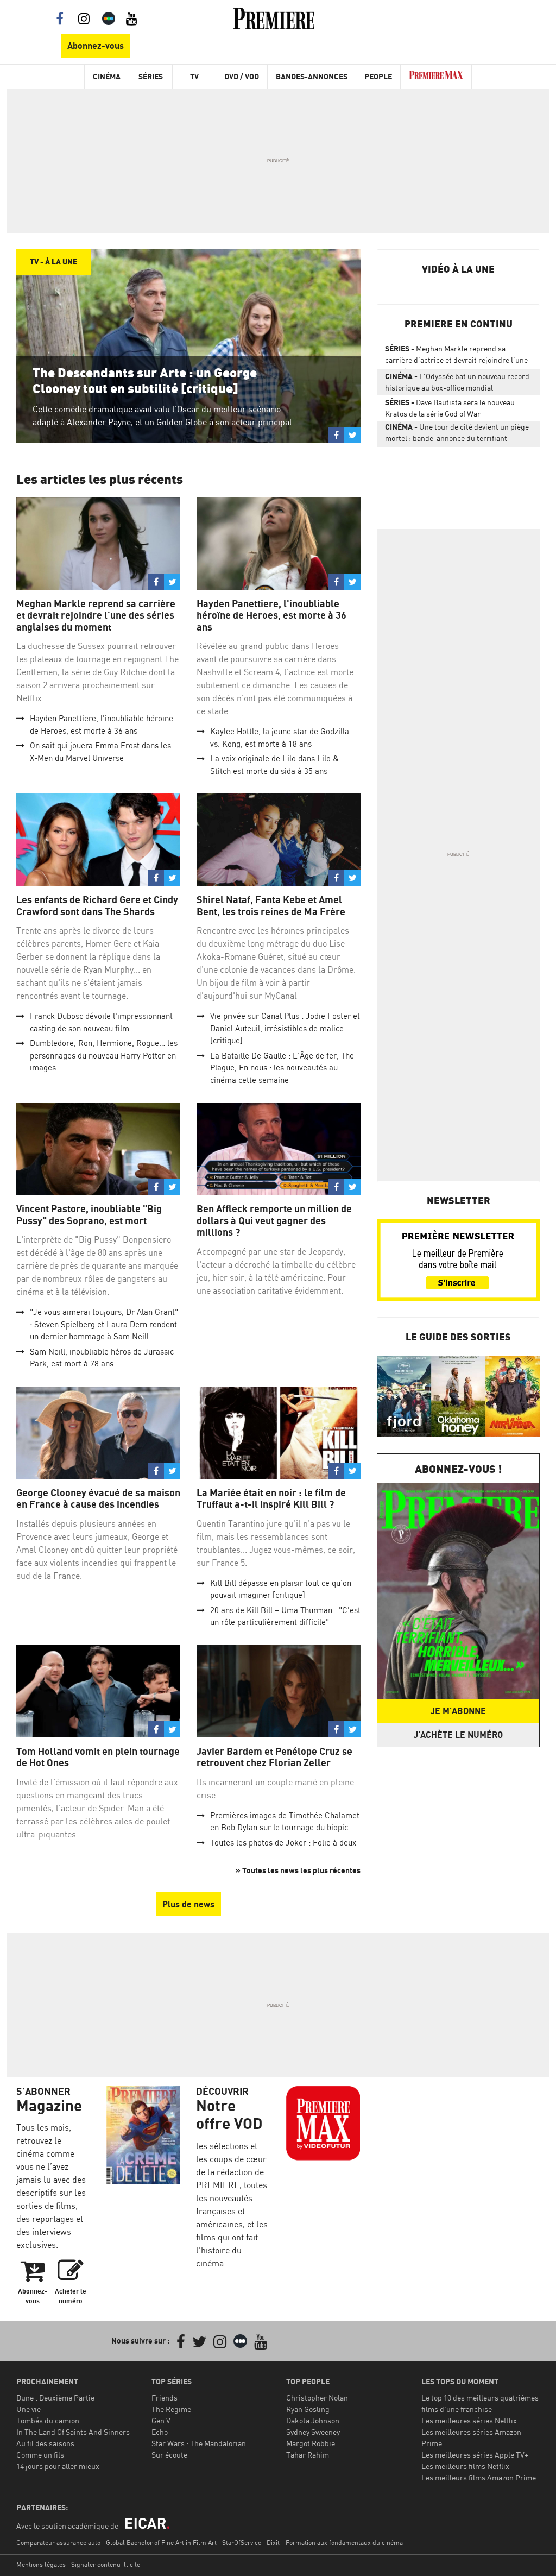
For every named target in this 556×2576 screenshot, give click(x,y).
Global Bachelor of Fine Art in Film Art (161, 2543)
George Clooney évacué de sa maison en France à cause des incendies (98, 1499)
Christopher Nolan (317, 2398)
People (378, 76)
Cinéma (107, 76)
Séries (151, 76)
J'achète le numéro (458, 1735)
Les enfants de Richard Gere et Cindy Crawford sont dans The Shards (97, 906)
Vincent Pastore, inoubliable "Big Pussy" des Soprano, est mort (89, 1215)
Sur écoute (169, 2455)
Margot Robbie (311, 2443)
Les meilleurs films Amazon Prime (479, 2477)
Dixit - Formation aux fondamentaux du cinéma (335, 2543)
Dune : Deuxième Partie (55, 2398)
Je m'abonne (458, 1711)
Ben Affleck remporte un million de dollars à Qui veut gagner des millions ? (274, 1220)
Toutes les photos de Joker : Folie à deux (283, 1843)
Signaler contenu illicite (106, 2564)
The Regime (171, 2409)
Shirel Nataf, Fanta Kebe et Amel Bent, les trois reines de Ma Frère (271, 906)
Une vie (29, 2409)
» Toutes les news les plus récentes (298, 1870)
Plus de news (188, 1904)
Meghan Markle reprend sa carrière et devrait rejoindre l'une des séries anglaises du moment (96, 615)
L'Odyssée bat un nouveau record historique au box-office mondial (457, 382)
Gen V (161, 2420)
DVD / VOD (242, 76)
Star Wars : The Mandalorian (199, 2443)
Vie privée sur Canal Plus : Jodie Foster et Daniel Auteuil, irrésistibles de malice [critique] (285, 1028)
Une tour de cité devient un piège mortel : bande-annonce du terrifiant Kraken (457, 434)
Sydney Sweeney (313, 2432)
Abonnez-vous (96, 46)
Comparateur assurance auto (58, 2543)
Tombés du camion (48, 2420)
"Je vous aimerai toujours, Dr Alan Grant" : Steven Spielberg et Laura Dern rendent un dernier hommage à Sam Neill (104, 1324)
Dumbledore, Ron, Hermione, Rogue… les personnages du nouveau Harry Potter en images (104, 1055)
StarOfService (242, 2543)
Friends (165, 2398)
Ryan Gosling (308, 2409)
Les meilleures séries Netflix (469, 2420)
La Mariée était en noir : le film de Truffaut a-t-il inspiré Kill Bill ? (271, 1499)
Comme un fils (40, 2455)
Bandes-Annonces (312, 76)
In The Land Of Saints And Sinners (73, 2432)
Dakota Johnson (313, 2420)
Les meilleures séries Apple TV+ (475, 2455)
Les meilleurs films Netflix (465, 2466)
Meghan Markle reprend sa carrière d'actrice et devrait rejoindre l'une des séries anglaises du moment (456, 356)
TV (194, 76)
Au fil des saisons (45, 2443)
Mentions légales (41, 2564)
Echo (160, 2432)
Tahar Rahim (308, 2455)
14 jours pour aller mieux (58, 2466)
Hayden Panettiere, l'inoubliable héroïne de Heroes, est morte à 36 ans (271, 615)
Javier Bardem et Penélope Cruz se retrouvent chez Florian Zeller (274, 1757)
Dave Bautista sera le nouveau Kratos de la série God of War (450, 408)
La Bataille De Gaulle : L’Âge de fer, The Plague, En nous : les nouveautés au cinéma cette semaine (282, 1068)
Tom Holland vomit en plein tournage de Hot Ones (98, 1757)
